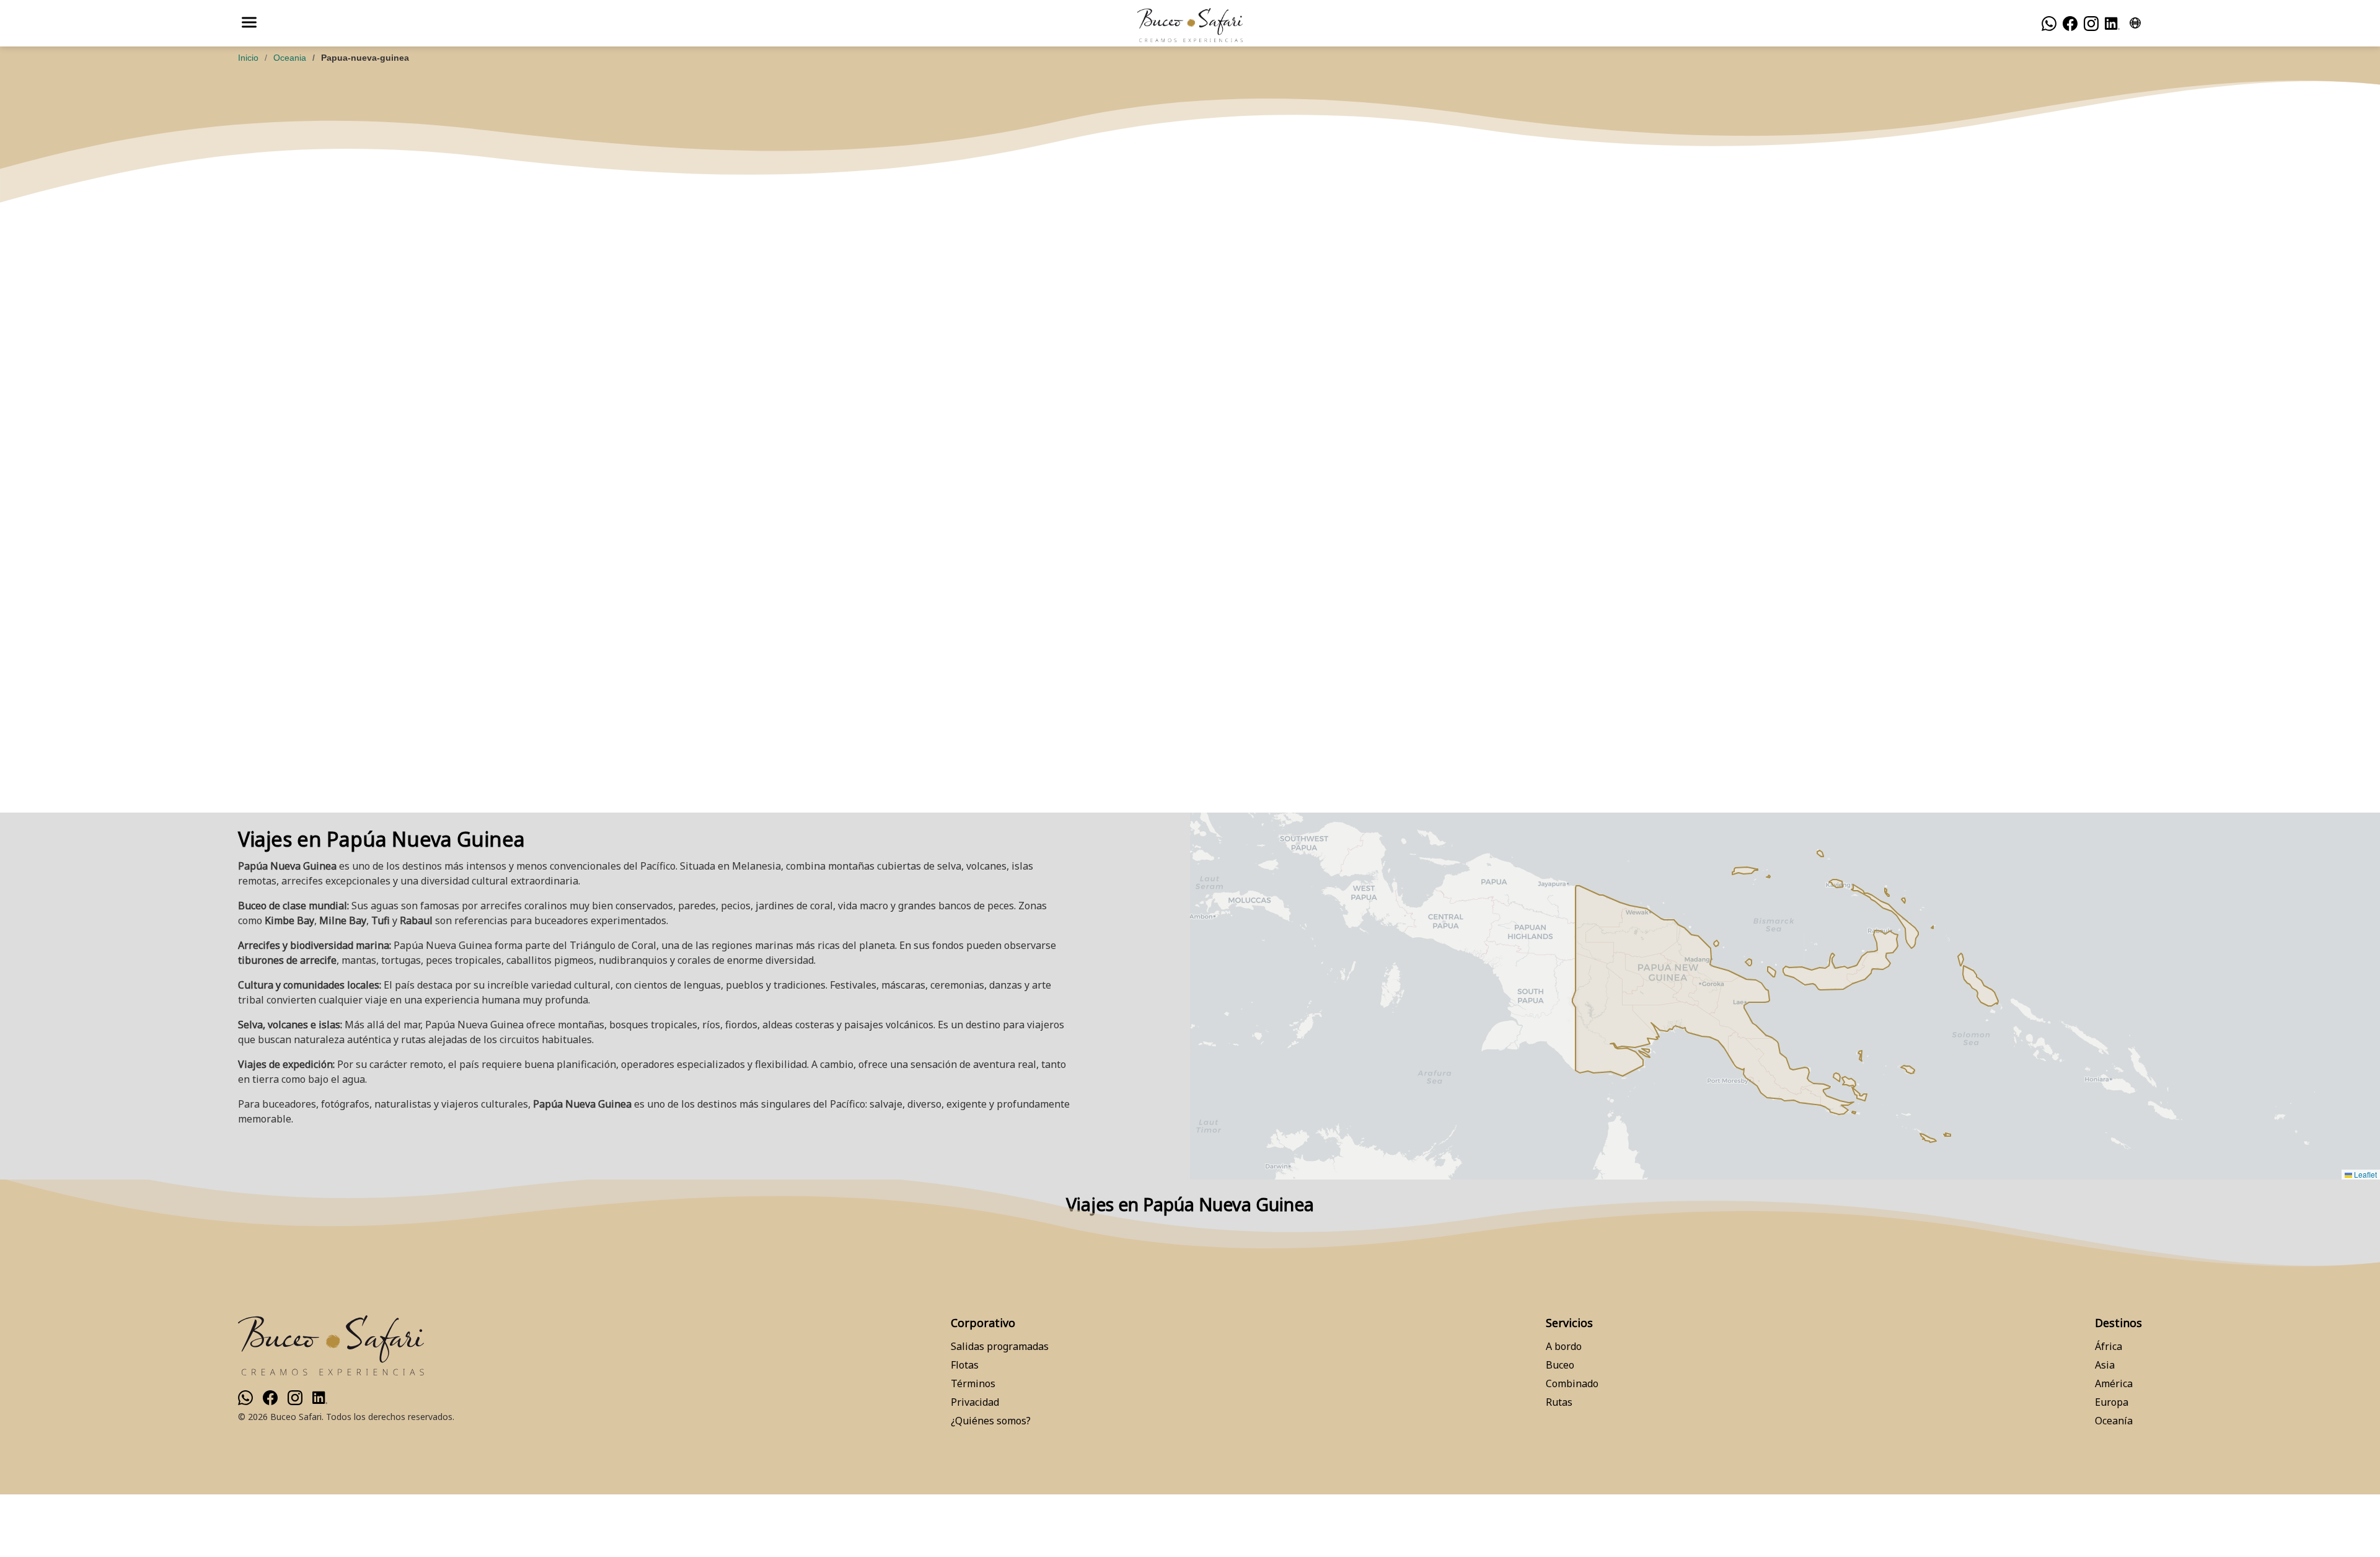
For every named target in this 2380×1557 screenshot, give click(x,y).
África (2109, 1346)
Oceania (290, 58)
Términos (973, 1383)
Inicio (248, 58)
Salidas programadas (1000, 1346)
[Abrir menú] (249, 23)
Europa (2112, 1402)
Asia (2105, 1365)
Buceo (1560, 1365)
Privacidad (975, 1402)
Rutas (1559, 1402)
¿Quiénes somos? (991, 1421)
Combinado (1572, 1383)
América (2114, 1383)
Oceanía (2114, 1421)
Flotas (965, 1365)
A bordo (1564, 1346)
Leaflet (2365, 1174)
